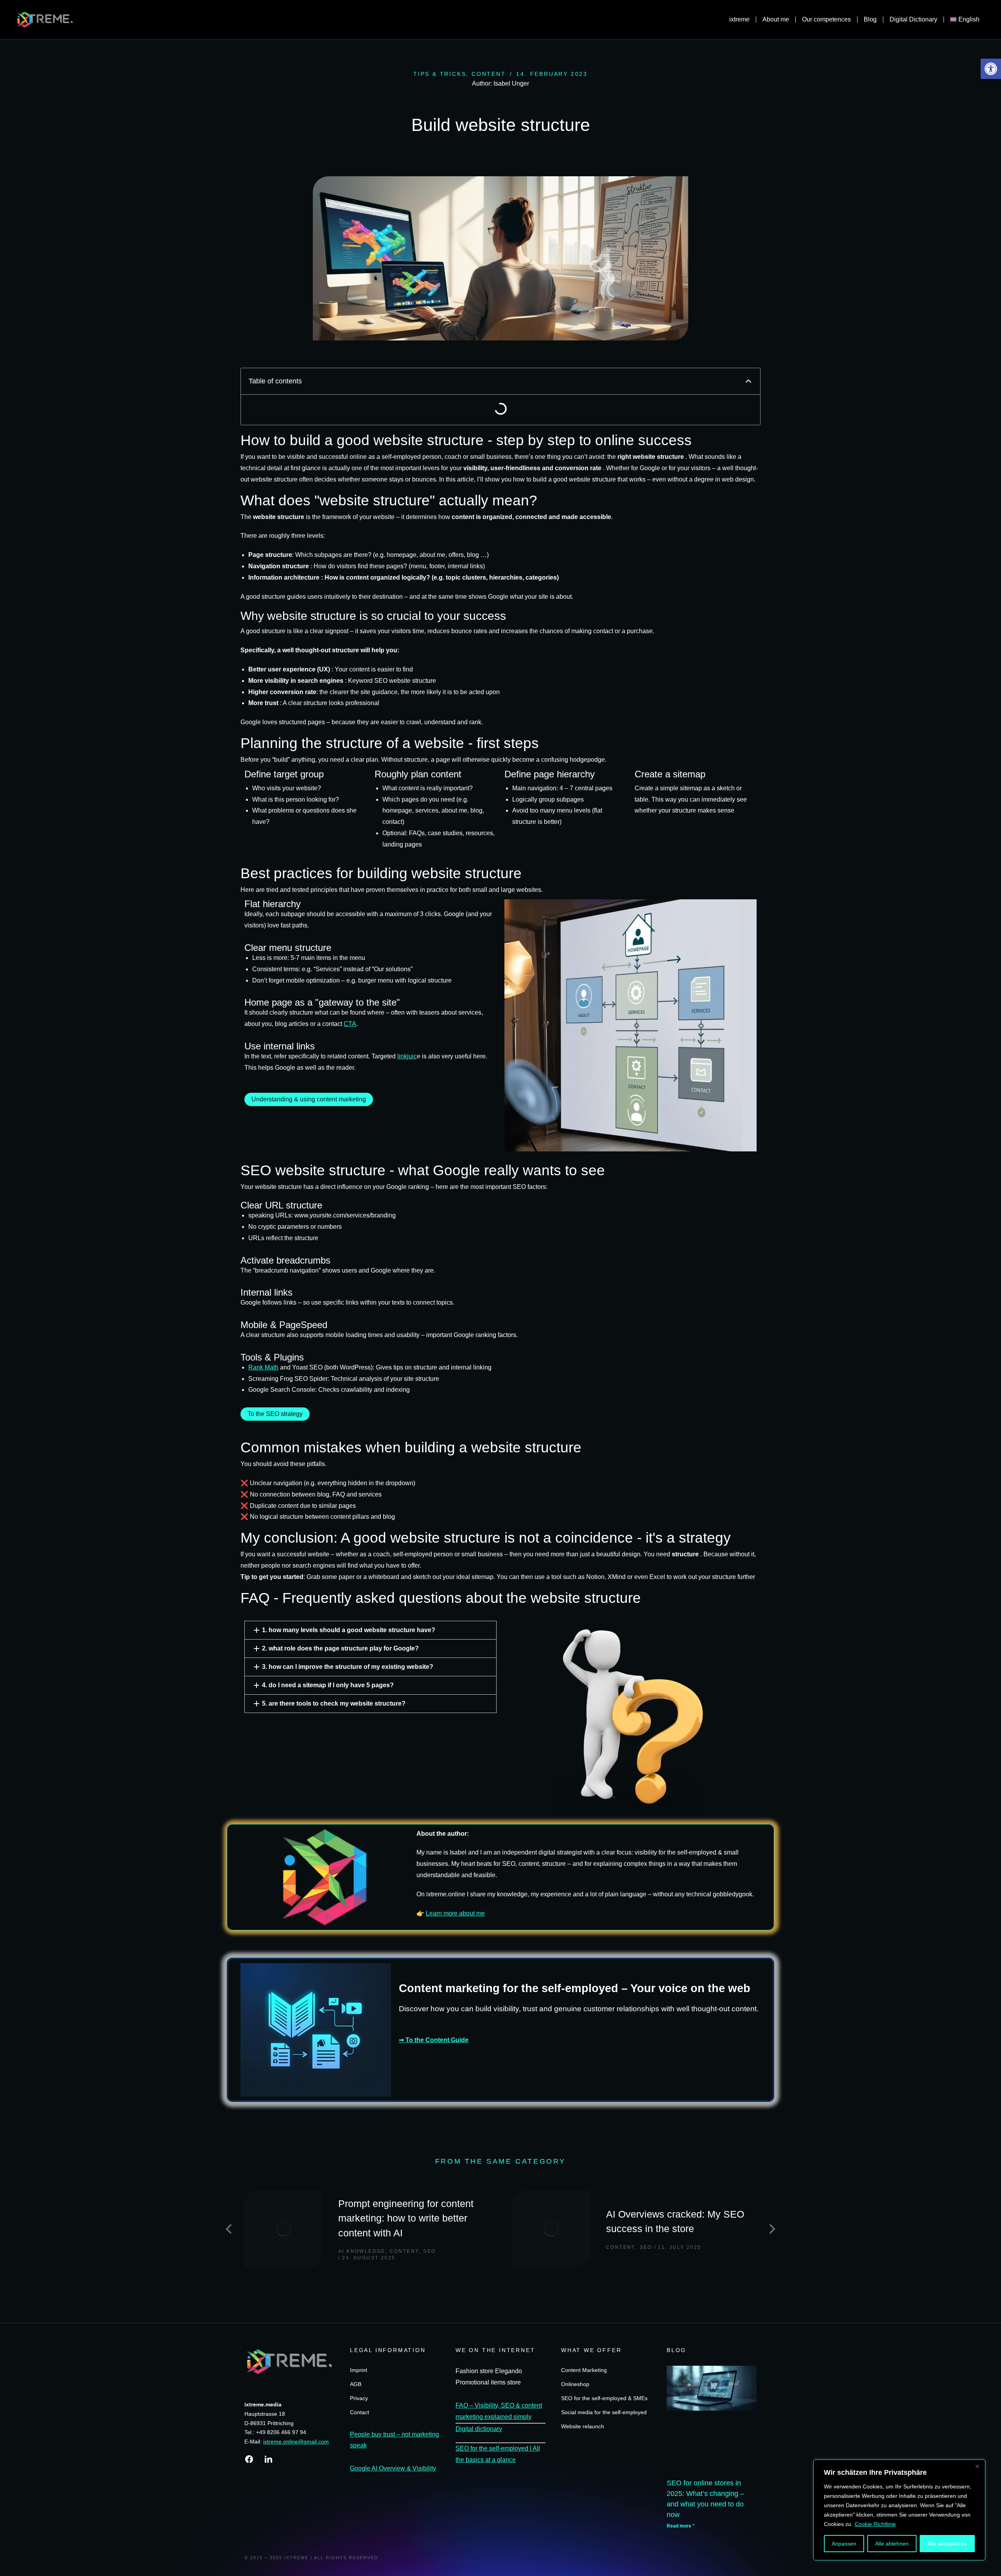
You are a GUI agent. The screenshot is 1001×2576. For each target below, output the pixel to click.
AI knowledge (362, 2251)
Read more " (681, 2526)
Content (489, 74)
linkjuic (407, 1056)
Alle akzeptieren (947, 2544)
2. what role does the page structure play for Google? (340, 1648)
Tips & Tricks (440, 74)
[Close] (977, 2466)
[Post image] (283, 2229)
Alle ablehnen (892, 2544)
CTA (350, 1024)
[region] (899, 2510)
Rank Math (263, 1367)
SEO (429, 2251)
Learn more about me (455, 1913)
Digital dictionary (479, 2429)
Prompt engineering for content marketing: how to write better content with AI (406, 2218)
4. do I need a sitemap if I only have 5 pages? (328, 1685)
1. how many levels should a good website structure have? (349, 1630)
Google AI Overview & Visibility (393, 2468)
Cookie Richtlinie (875, 2524)
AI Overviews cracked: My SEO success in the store (675, 2222)
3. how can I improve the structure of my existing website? (348, 1667)
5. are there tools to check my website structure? (334, 1703)
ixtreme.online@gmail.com (296, 2442)
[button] (991, 69)
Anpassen (844, 2544)
